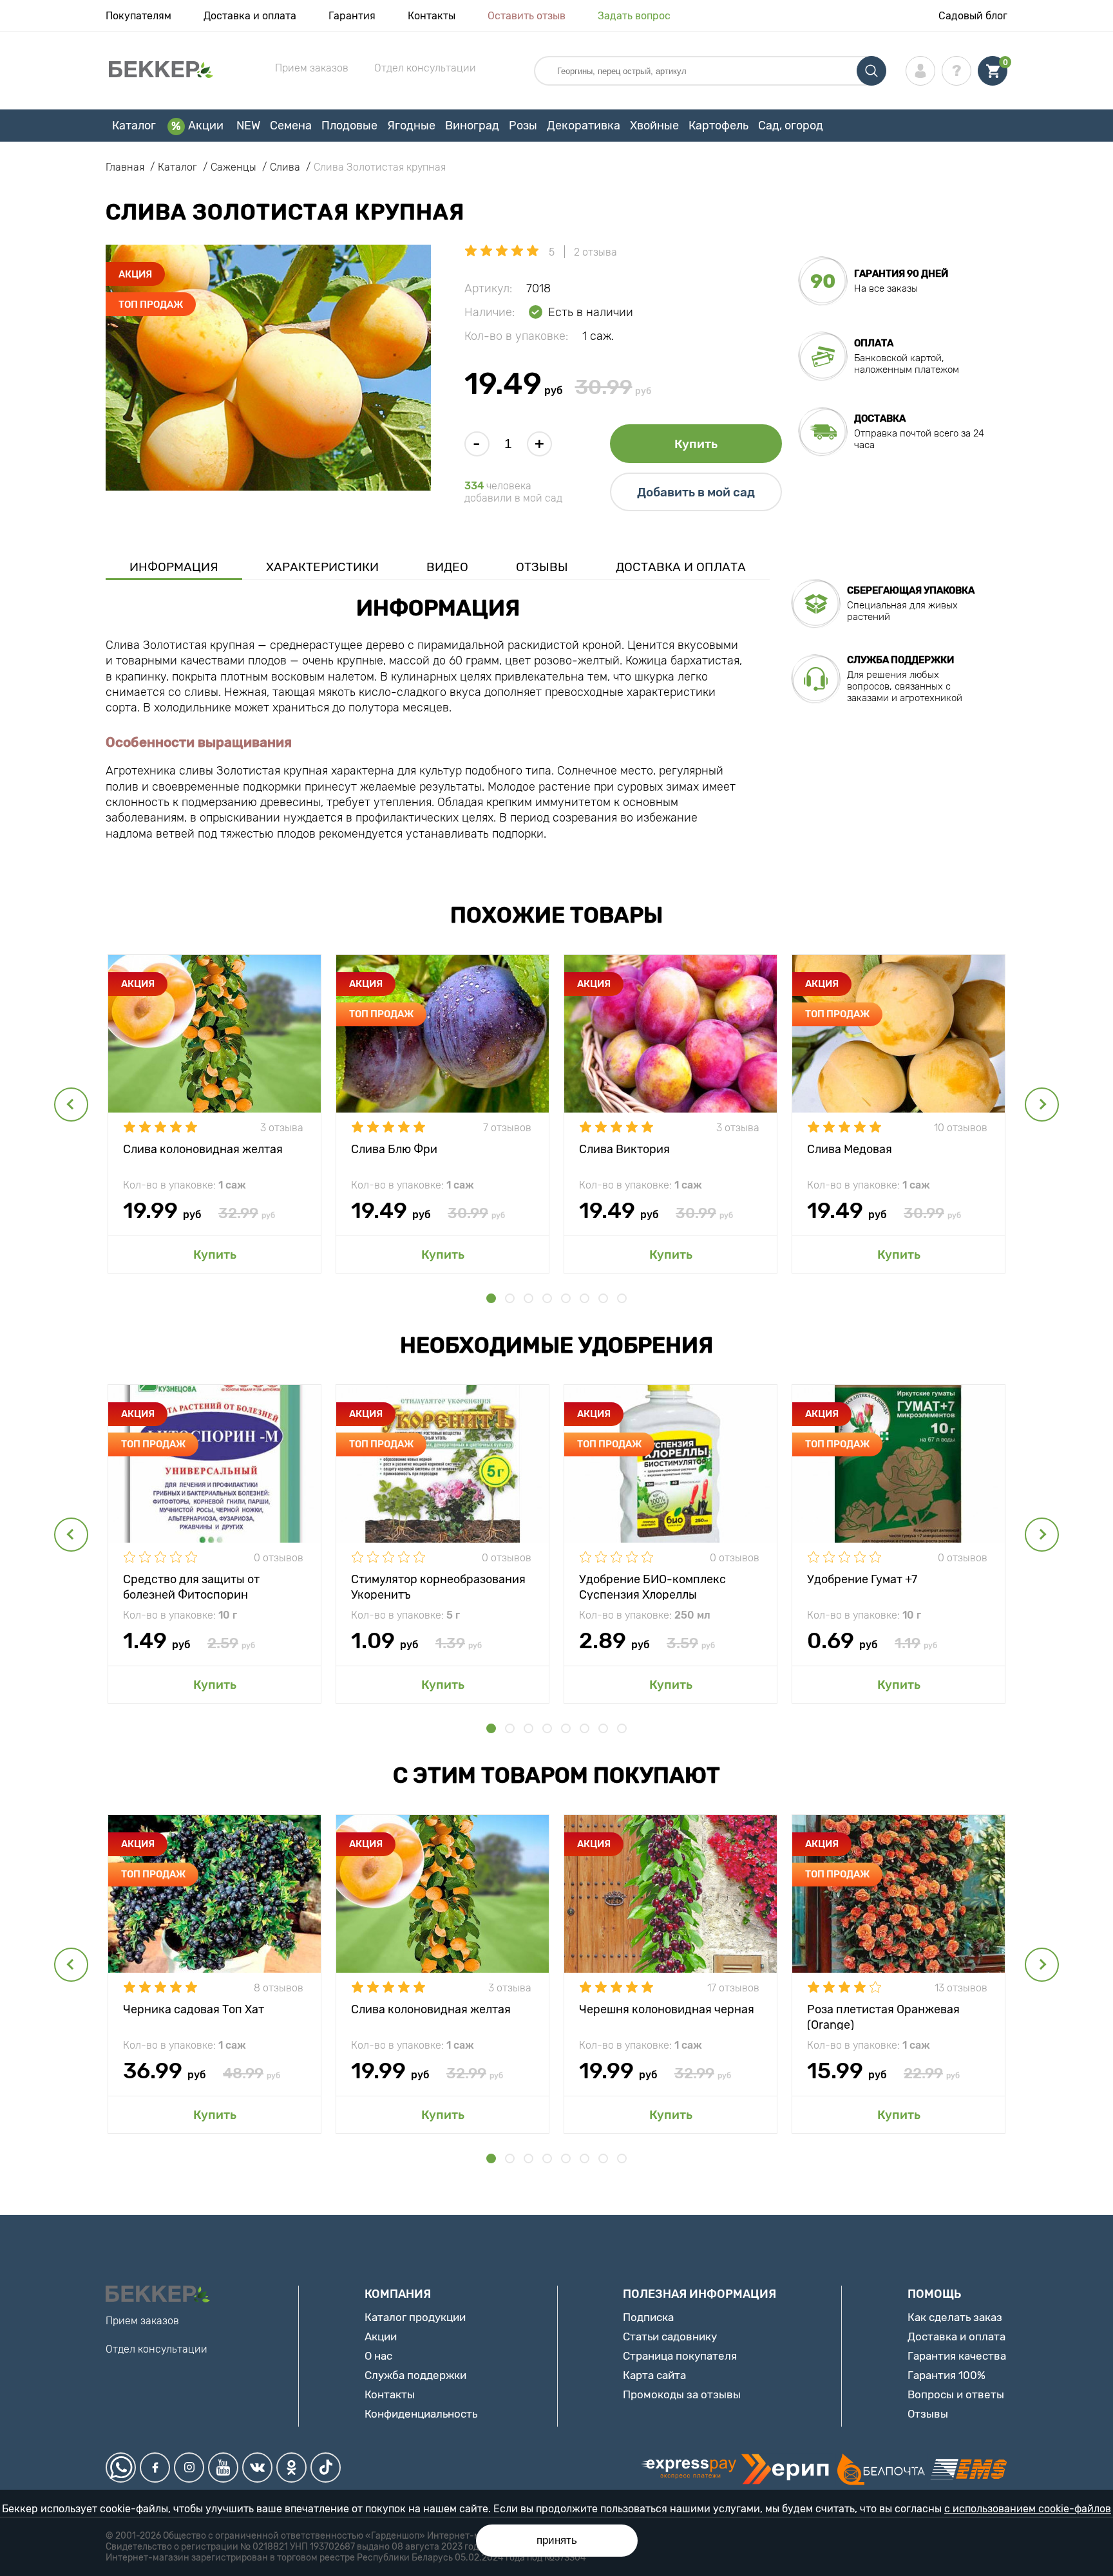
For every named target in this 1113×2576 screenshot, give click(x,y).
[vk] (257, 2468)
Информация (174, 567)
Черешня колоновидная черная (667, 2009)
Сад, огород (791, 126)
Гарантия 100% (947, 2375)
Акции (206, 126)
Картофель (718, 126)
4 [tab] (547, 1298)
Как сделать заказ (955, 2317)
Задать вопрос (634, 16)
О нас (378, 2356)
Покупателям (138, 16)
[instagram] (189, 2468)
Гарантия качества (957, 2356)
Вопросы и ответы (956, 2394)
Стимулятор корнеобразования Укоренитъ (438, 1586)
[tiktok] (326, 2468)
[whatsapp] (121, 2468)
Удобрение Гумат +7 (862, 1579)
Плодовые (349, 126)
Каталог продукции (415, 2317)
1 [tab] (491, 1298)
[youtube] (223, 2468)
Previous (71, 1105)
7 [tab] (603, 1298)
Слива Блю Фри (394, 1149)
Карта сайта (654, 2375)
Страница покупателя (680, 2356)
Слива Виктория (624, 1149)
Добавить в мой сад (696, 492)
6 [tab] (585, 1298)
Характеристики (322, 567)
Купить (696, 444)
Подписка (648, 2317)
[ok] (291, 2468)
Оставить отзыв (527, 16)
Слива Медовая (850, 1149)
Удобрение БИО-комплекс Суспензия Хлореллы (652, 1586)
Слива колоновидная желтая (203, 1149)
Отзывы (542, 567)
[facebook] (155, 2468)
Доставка (880, 418)
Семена (291, 126)
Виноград (472, 126)
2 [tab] (510, 1298)
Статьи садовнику (670, 2336)
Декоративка (584, 126)
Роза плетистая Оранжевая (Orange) (883, 2016)
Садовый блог (973, 16)
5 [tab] (566, 1298)
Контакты (432, 16)
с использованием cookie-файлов (1028, 2509)
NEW (248, 126)
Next (1042, 1105)
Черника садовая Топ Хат (194, 2009)
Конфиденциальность (421, 2414)
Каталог (134, 126)
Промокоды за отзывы (682, 2394)
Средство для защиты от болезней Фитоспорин (191, 1586)
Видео (447, 567)
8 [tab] (622, 1298)
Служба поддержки (415, 2375)
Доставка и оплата (250, 16)
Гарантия (352, 16)
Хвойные (654, 126)
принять (557, 2540)
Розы (523, 126)
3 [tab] (528, 1298)
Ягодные (411, 126)
